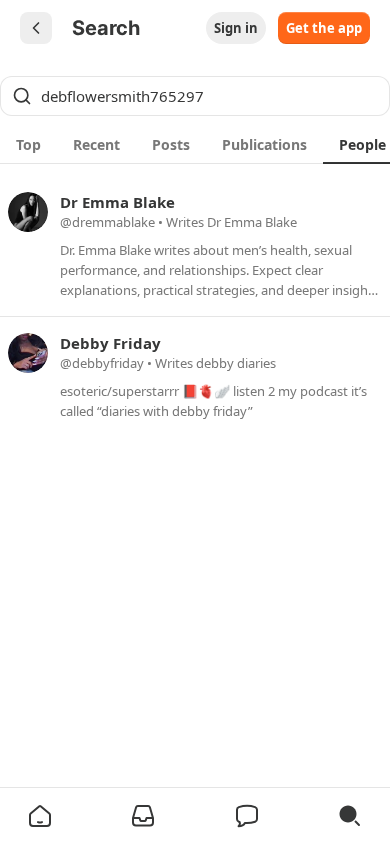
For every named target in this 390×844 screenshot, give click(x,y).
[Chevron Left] (36, 28)
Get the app (324, 28)
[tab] (28, 144)
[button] (40, 816)
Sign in (236, 28)
